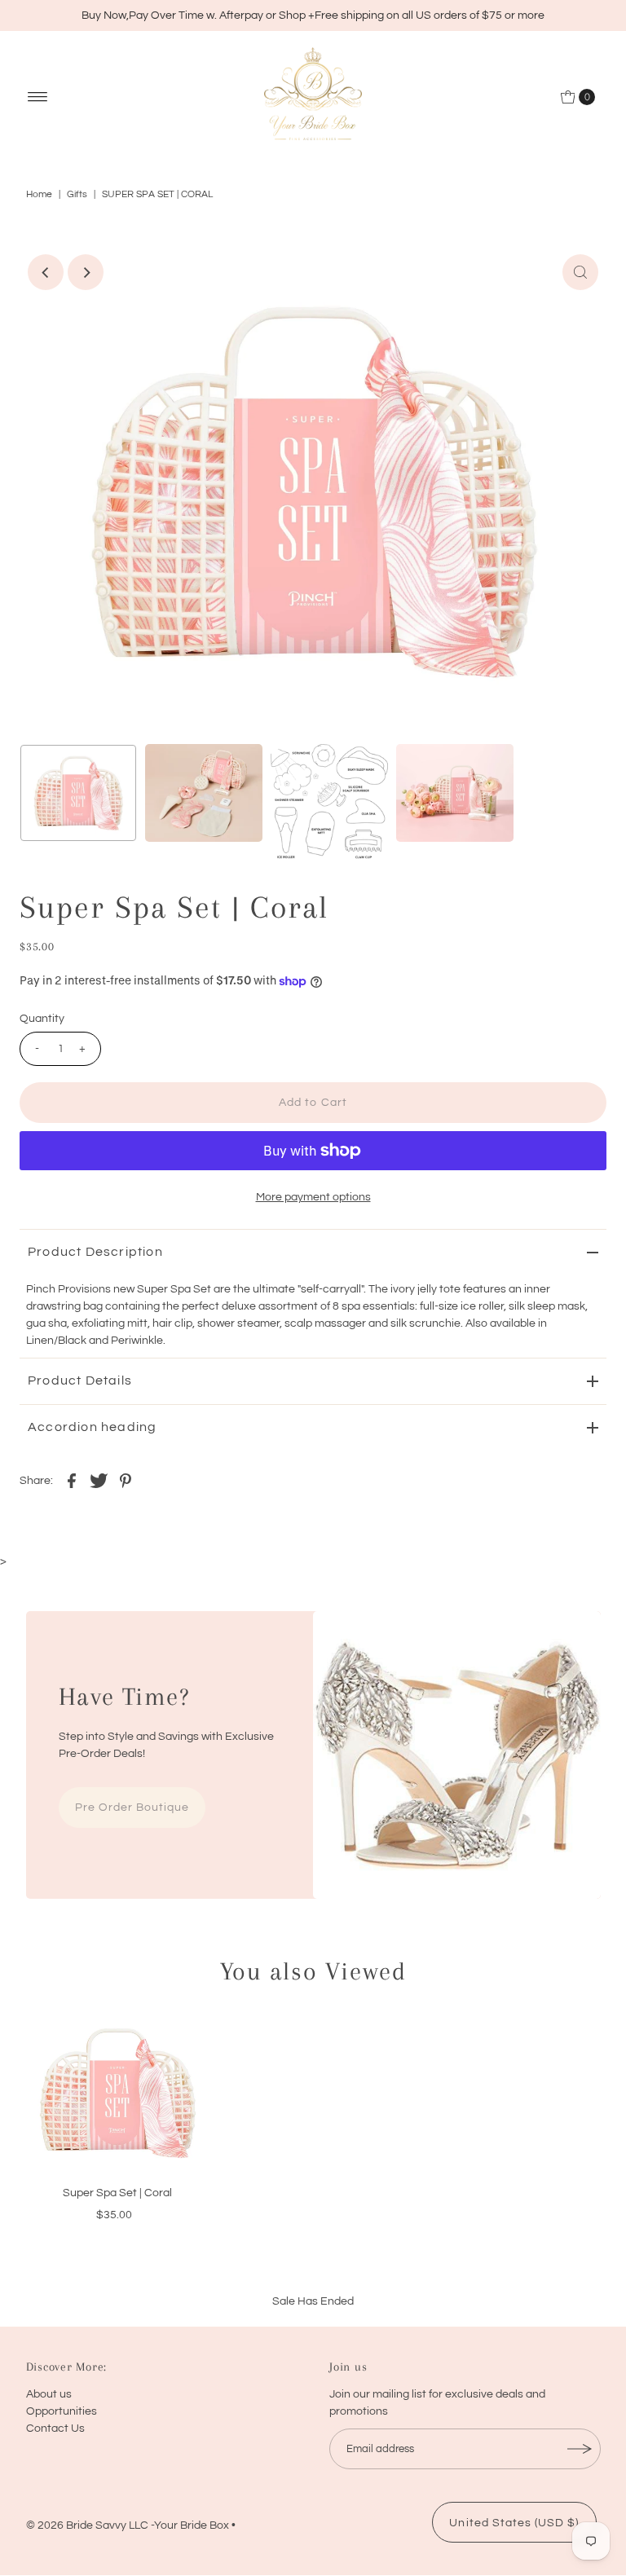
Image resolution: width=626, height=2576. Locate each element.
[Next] (86, 272)
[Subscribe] (580, 2449)
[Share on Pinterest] (126, 1480)
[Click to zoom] (580, 272)
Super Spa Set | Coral (117, 2193)
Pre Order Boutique (132, 1808)
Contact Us (55, 2428)
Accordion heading (92, 1427)
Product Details (80, 1380)
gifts (77, 194)
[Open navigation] (38, 97)
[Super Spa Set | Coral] (117, 2093)
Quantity (42, 1019)
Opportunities (62, 2411)
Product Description (95, 1252)
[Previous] (46, 272)
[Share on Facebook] (72, 1480)
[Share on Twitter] (99, 1480)
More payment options (313, 1197)
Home (39, 194)
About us (49, 2394)
